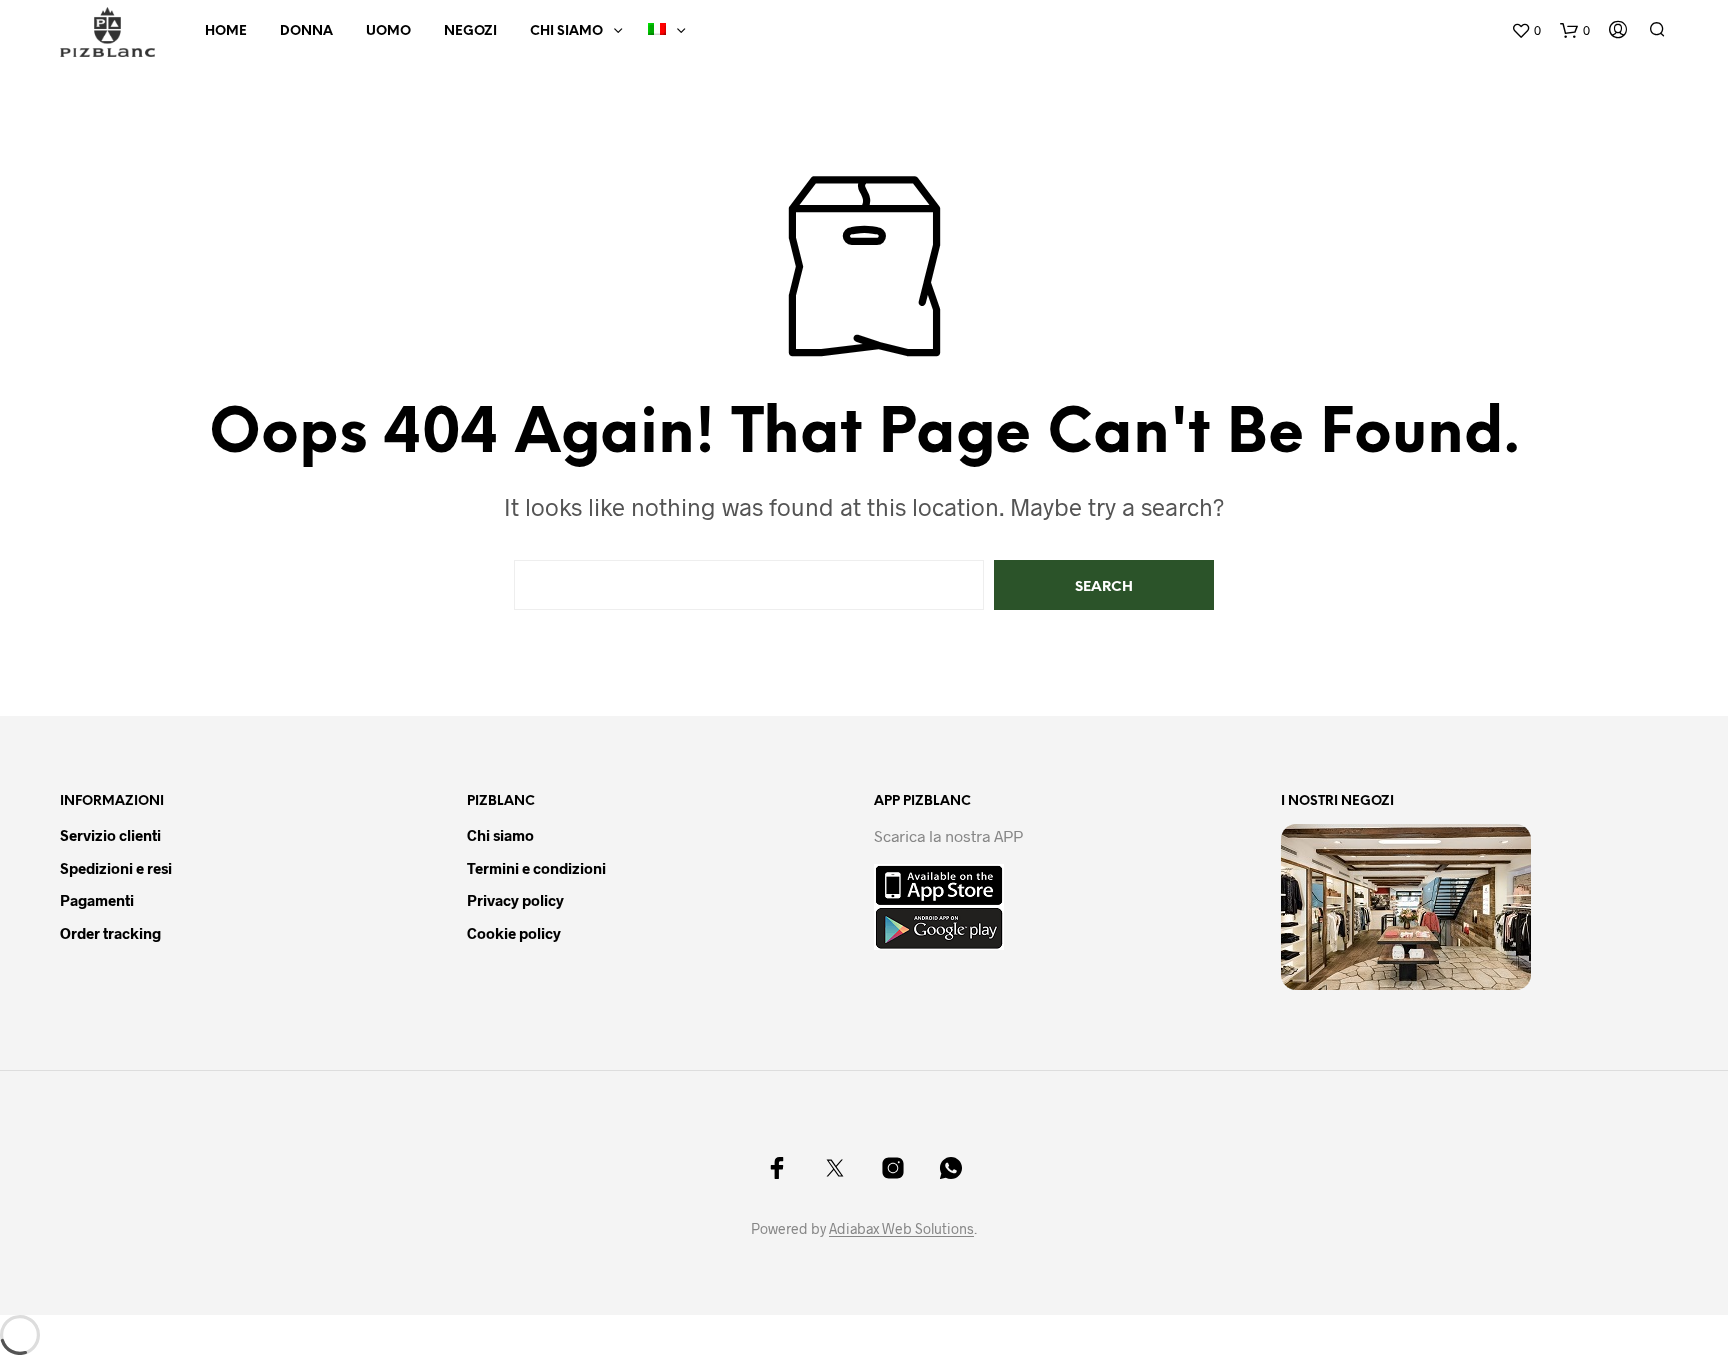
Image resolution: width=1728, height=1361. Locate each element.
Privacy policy (515, 900)
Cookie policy (514, 933)
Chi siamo (566, 31)
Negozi (470, 31)
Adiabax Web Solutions (901, 1229)
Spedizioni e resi (116, 868)
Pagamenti (97, 900)
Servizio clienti (110, 835)
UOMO (388, 31)
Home (226, 31)
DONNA (306, 31)
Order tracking (110, 933)
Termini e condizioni (536, 868)
